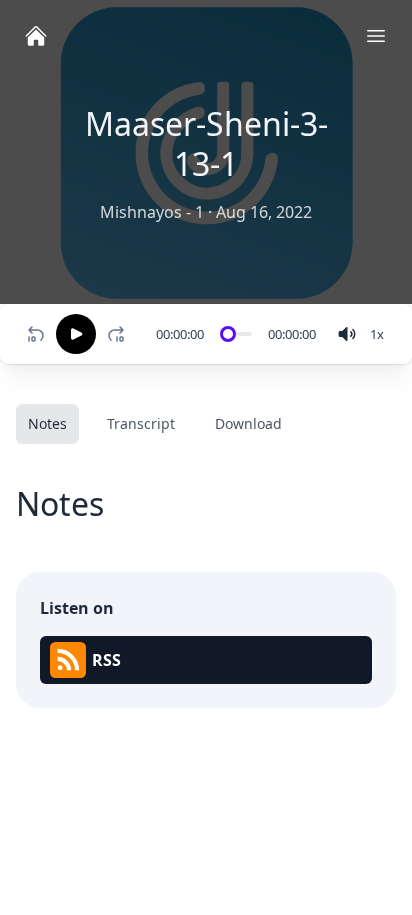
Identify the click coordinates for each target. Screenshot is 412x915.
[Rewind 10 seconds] (36, 334)
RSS (106, 660)
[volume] (347, 334)
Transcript (141, 423)
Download (248, 423)
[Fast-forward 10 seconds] (120, 334)
